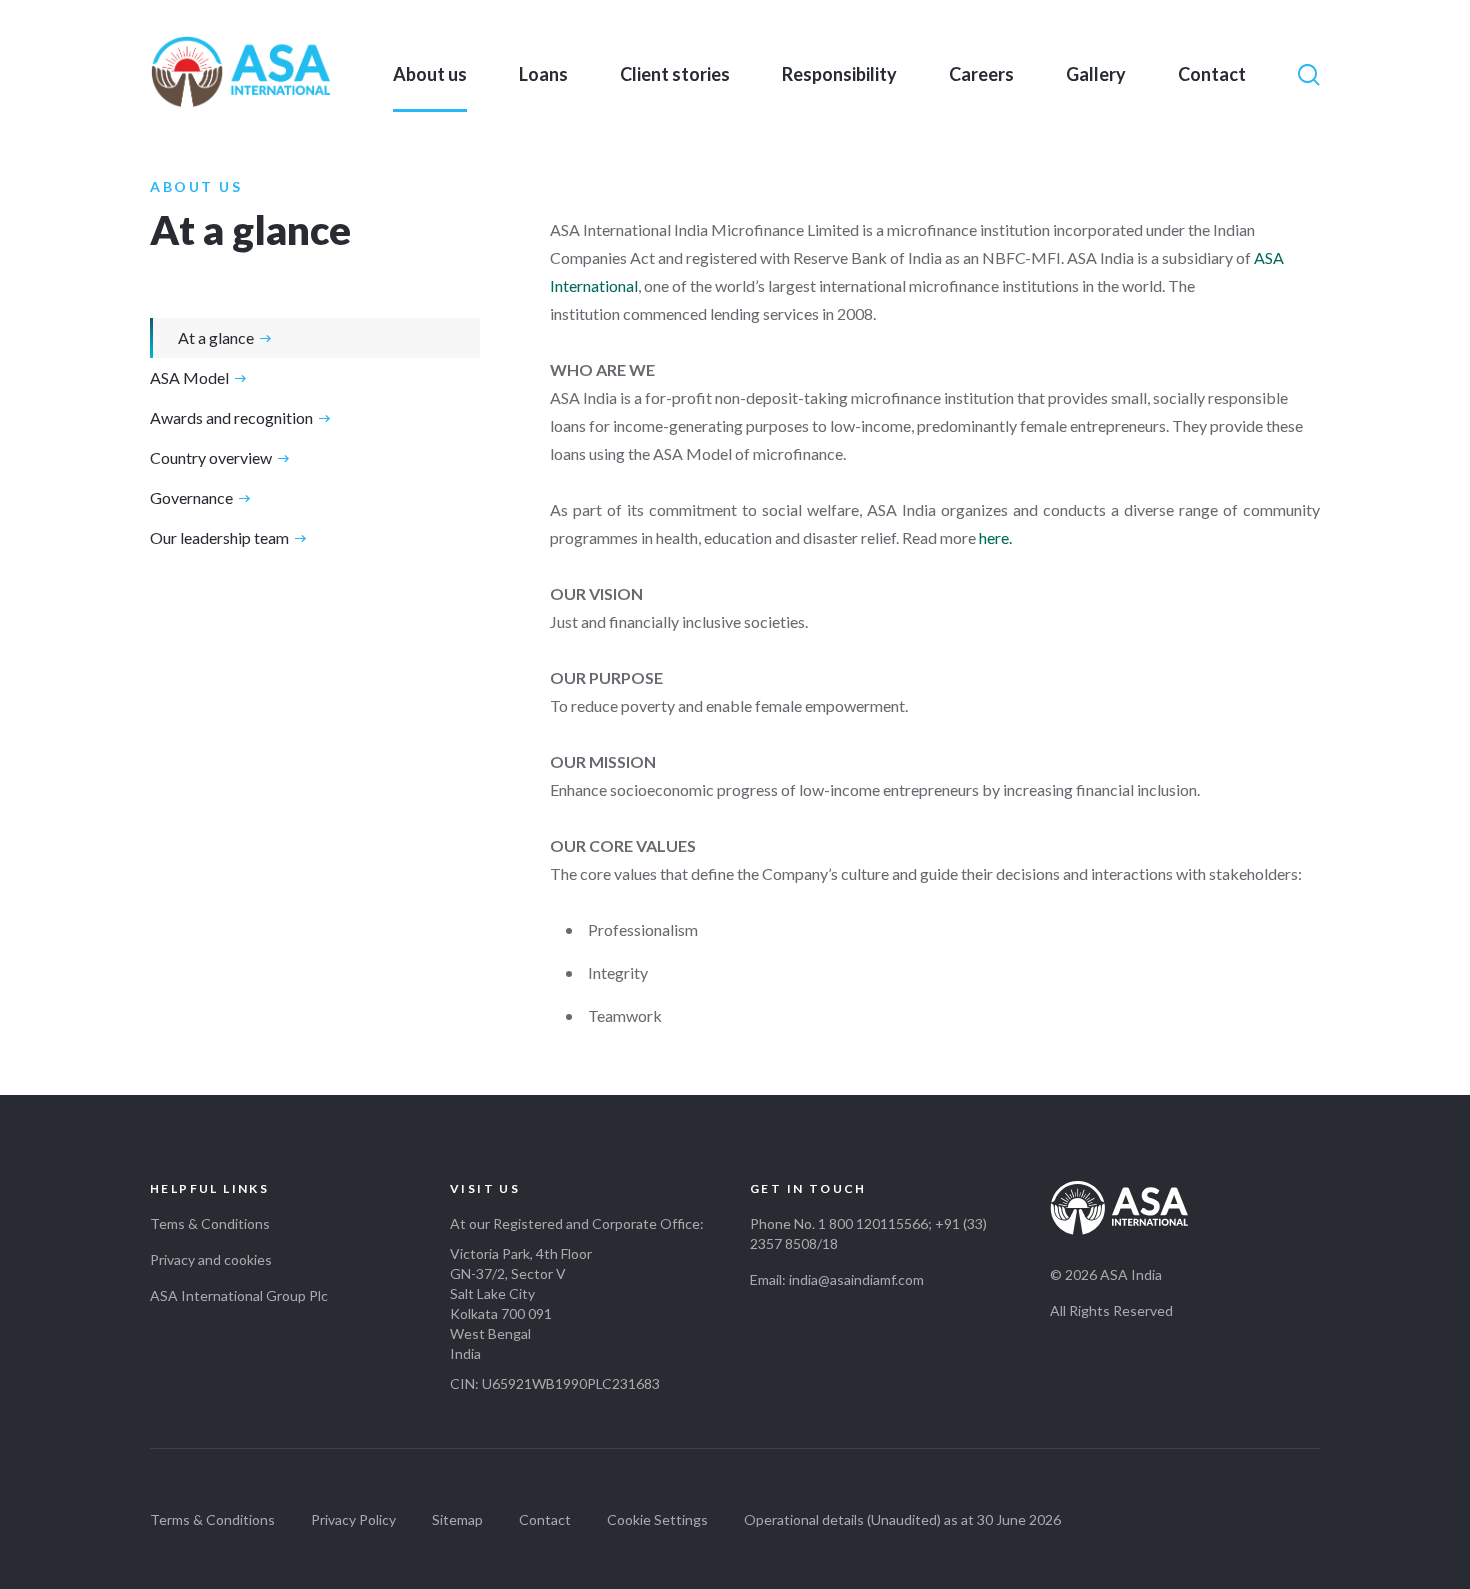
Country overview (211, 457)
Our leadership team (219, 537)
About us (430, 74)
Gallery (1096, 74)
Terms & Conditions (212, 1519)
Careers (981, 74)
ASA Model (189, 377)
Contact (1212, 74)
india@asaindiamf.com (856, 1279)
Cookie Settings (657, 1519)
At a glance (216, 337)
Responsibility (839, 74)
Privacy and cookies (211, 1259)
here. (995, 537)
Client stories (675, 74)
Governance (191, 497)
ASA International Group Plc (239, 1295)
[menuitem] (430, 74)
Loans (543, 74)
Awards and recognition (231, 417)
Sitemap (457, 1519)
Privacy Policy (353, 1519)
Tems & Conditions (210, 1223)
